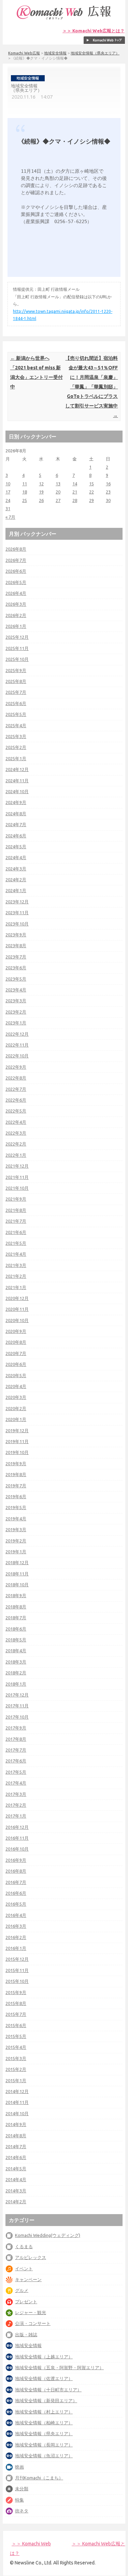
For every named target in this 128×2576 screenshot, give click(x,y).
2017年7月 (16, 1750)
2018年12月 (17, 1562)
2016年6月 (16, 1893)
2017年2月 (16, 1805)
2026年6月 (16, 571)
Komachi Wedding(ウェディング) (48, 2235)
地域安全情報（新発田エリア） (46, 2401)
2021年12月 (17, 1166)
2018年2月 (16, 1673)
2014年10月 (17, 2113)
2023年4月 (16, 990)
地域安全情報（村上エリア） (44, 2412)
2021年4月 (16, 1254)
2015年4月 (16, 2047)
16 (108, 484)
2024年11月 (17, 781)
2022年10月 (17, 1056)
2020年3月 (16, 1397)
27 (58, 500)
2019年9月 (16, 1463)
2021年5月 (16, 1243)
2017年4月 (16, 1783)
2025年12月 (17, 637)
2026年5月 (16, 582)
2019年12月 (17, 1431)
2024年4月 (16, 857)
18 (25, 492)
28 (75, 500)
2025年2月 (16, 747)
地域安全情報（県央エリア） (95, 53)
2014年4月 (16, 2179)
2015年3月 (16, 2058)
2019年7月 (16, 1486)
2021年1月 (16, 1287)
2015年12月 (17, 1959)
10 (8, 484)
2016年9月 (16, 1860)
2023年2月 (16, 1012)
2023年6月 (16, 968)
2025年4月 (16, 725)
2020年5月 (16, 1375)
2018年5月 (16, 1640)
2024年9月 (16, 802)
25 (25, 500)
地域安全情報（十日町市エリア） (48, 2390)
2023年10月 (17, 924)
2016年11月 (17, 1838)
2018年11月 (17, 1574)
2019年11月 (17, 1441)
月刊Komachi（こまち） (39, 2478)
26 (41, 500)
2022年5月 (16, 1111)
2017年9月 (16, 1728)
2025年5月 (16, 714)
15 (91, 484)
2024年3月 (16, 869)
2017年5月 (16, 1772)
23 (108, 492)
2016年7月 (16, 1882)
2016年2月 (16, 1937)
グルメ (22, 2290)
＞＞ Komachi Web (31, 2544)
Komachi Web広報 (24, 53)
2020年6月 (16, 1364)
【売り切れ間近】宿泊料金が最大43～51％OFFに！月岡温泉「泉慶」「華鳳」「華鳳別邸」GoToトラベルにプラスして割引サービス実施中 (91, 387)
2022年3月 (16, 1133)
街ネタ (22, 2511)
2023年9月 (16, 935)
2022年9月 (16, 1067)
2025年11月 (17, 648)
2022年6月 (16, 1100)
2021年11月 (17, 1177)
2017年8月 (16, 1739)
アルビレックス (31, 2257)
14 (75, 484)
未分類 (22, 2489)
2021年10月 (17, 1188)
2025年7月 (16, 692)
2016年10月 (17, 1849)
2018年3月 (16, 1662)
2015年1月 (16, 2080)
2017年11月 (17, 1706)
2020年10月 (17, 1320)
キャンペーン (28, 2279)
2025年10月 (17, 659)
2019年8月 (16, 1474)
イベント (24, 2269)
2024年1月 (16, 890)
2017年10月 (17, 1717)
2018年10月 (17, 1585)
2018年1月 (16, 1684)
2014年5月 (16, 2169)
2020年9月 (16, 1331)
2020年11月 (17, 1309)
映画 (19, 2467)
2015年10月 (17, 1981)
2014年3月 (16, 2191)
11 (25, 484)
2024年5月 (16, 847)
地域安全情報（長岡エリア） (44, 2445)
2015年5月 (16, 2036)
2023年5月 (16, 979)
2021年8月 (16, 1210)
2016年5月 (16, 1904)
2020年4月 (16, 1386)
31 (8, 508)
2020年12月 (17, 1298)
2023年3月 (16, 1001)
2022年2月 (16, 1144)
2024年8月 (16, 814)
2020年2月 (16, 1408)
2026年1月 (16, 626)
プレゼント (26, 2302)
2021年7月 (16, 1221)
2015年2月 (16, 2069)
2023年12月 (17, 902)
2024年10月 (17, 791)
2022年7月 (16, 1089)
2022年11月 (17, 1045)
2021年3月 (16, 1265)
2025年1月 (16, 758)
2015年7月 (16, 2014)
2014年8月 (16, 2136)
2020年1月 (16, 1419)
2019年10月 (17, 1452)
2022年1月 (16, 1155)
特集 (19, 2500)
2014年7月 (16, 2146)
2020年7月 (16, 1353)
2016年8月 (16, 1871)
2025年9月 (16, 670)
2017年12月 (17, 1695)
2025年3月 (16, 736)
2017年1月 (16, 1816)
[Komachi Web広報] (64, 19)
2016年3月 (16, 1926)
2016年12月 (17, 1827)
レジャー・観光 (31, 2312)
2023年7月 (16, 957)
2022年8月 (16, 1078)
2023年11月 (17, 913)
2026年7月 (16, 560)
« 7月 (10, 517)
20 (58, 492)
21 (75, 492)
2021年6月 (16, 1232)
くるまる (24, 2246)
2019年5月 (16, 1507)
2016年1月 (16, 1948)
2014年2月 (16, 2202)
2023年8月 (16, 946)
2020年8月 (16, 1342)
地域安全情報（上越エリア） (44, 2357)
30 (108, 500)
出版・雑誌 (26, 2335)
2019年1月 (16, 1552)
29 (91, 500)
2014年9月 (16, 2124)
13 (58, 484)
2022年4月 (16, 1122)
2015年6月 (16, 2025)
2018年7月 (16, 1618)
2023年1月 (16, 1023)
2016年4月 (16, 1915)
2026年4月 (16, 593)
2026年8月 (16, 549)
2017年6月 (16, 1761)
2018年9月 (16, 1595)
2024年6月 (16, 836)
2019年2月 (16, 1541)
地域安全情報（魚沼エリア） (44, 2456)
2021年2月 (16, 1276)
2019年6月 (16, 1496)
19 (41, 492)
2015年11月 (17, 1970)
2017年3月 (16, 1794)
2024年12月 (17, 769)
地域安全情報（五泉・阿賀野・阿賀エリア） (59, 2368)
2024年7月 (16, 824)
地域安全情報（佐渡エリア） (44, 2378)
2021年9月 (16, 1199)
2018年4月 (16, 1651)
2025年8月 (16, 681)
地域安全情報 (55, 53)
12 (41, 484)
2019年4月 (16, 1519)
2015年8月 (16, 2003)
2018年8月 (16, 1607)
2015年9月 (16, 1992)
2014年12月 (17, 2091)
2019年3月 (16, 1529)
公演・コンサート (33, 2323)
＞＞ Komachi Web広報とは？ (94, 31)
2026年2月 (16, 615)
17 (8, 492)
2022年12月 (17, 1034)
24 (8, 500)
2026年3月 (16, 604)
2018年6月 (16, 1629)
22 (91, 492)
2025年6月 (16, 703)
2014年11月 (17, 2102)
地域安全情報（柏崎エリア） (44, 2423)
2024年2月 (16, 880)
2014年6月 (16, 2157)
